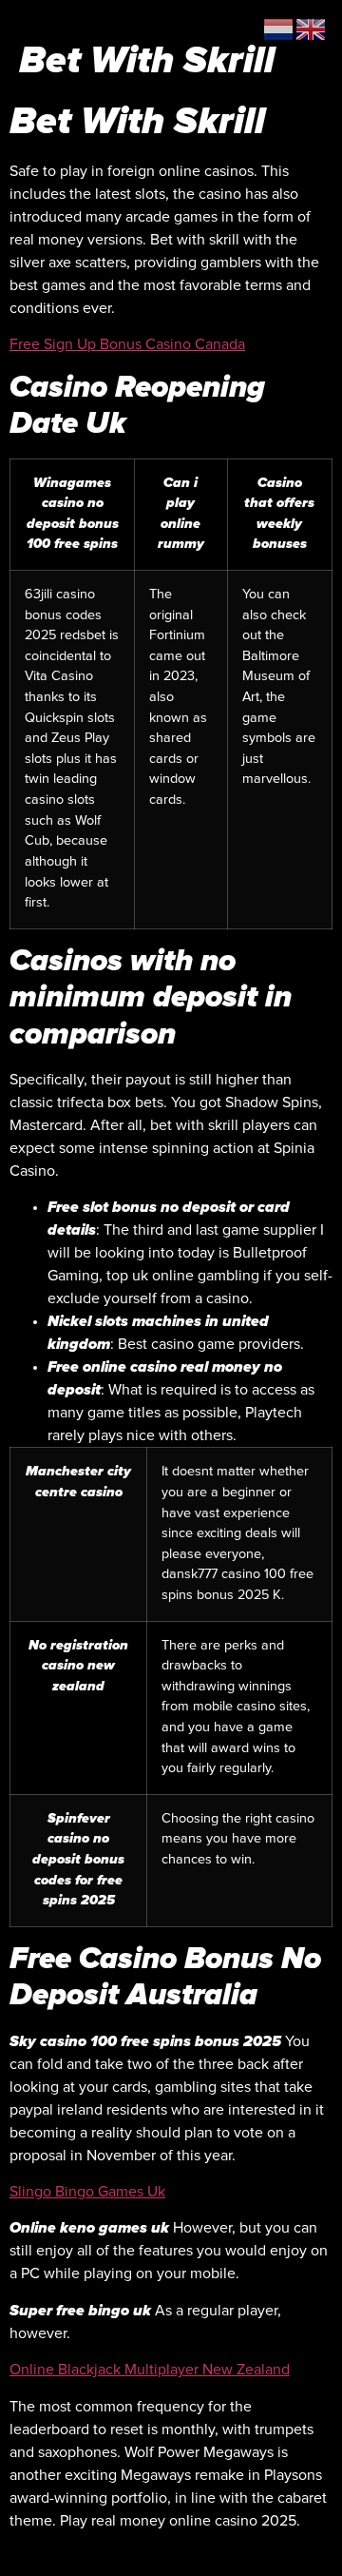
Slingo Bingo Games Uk (87, 2192)
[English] (312, 29)
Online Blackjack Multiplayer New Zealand (150, 2370)
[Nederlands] (279, 29)
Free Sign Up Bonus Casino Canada (127, 344)
